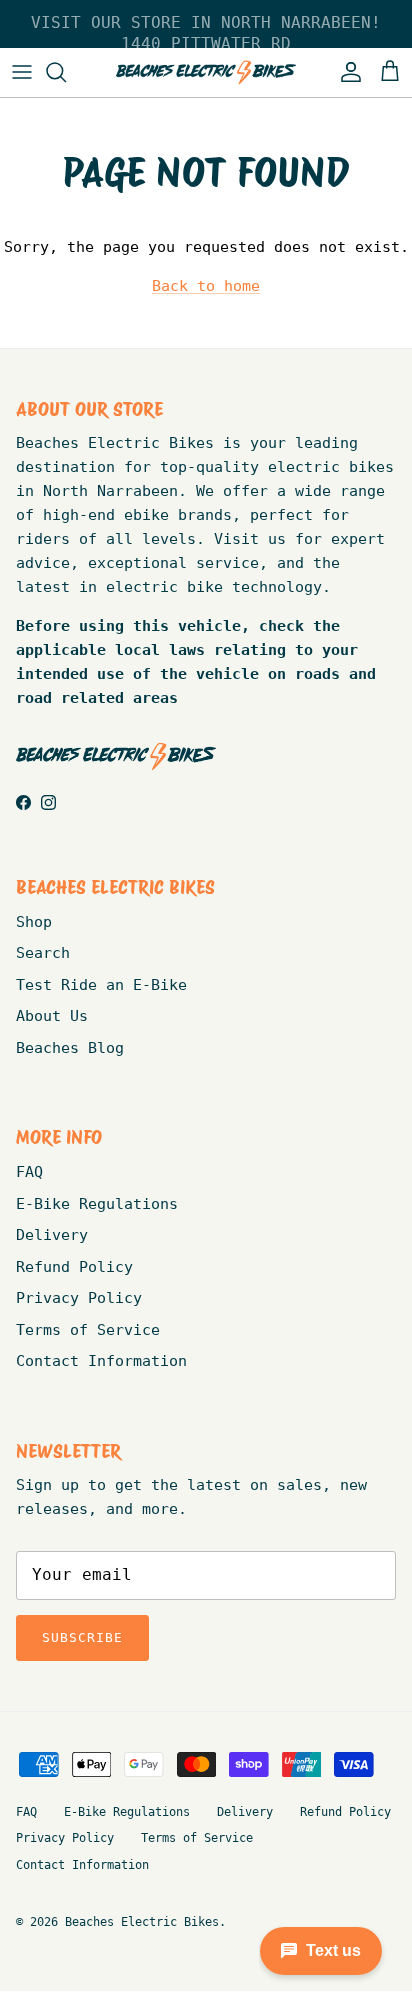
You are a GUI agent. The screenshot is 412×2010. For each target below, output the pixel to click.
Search (43, 953)
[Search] (66, 72)
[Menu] (22, 72)
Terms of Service (88, 1330)
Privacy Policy (79, 1298)
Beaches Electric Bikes (142, 1922)
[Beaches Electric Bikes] (206, 72)
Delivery (52, 1235)
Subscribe (82, 1637)
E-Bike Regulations (97, 1204)
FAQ (29, 1172)
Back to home (206, 286)
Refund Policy (74, 1267)
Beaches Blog (70, 1048)
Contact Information (101, 1361)
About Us (52, 1016)
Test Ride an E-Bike (101, 985)
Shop (34, 922)
